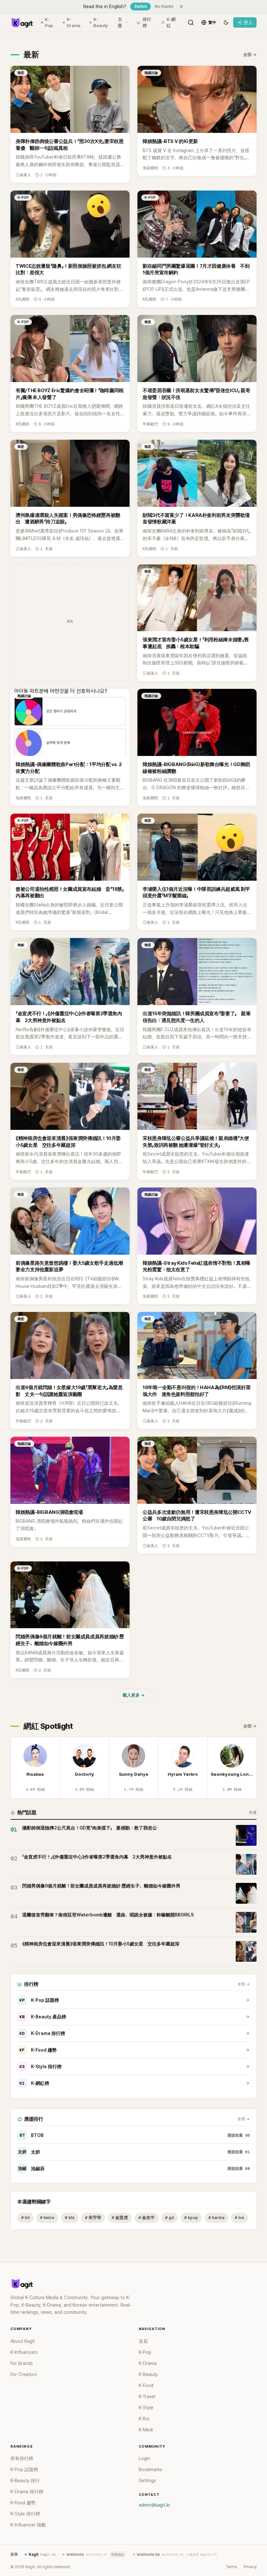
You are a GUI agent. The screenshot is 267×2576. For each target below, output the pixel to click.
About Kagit (23, 2341)
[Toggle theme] (226, 22)
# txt (25, 2218)
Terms (231, 2567)
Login (144, 2458)
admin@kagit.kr (155, 2505)
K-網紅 (171, 23)
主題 (120, 23)
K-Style (146, 2408)
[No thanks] (181, 7)
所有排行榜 (22, 2458)
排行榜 (147, 23)
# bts (70, 2218)
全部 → (250, 55)
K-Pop (49, 23)
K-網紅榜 (34, 2083)
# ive (239, 2218)
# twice (47, 2218)
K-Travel (147, 2397)
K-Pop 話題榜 (39, 2000)
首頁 (143, 2341)
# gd (169, 2218)
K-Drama (74, 23)
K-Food (146, 2385)
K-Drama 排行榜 (42, 2033)
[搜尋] (191, 22)
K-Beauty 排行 (25, 2481)
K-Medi (146, 2430)
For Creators (24, 2374)
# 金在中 (147, 2218)
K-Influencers (24, 2352)
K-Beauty (101, 23)
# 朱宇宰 (93, 2218)
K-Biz (144, 2419)
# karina (216, 2218)
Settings (147, 2481)
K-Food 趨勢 (38, 2050)
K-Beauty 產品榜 (43, 2017)
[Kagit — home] (22, 22)
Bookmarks (150, 2469)
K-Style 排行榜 (41, 2067)
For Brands (22, 2363)
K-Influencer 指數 (28, 2525)
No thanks (164, 7)
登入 (248, 22)
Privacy (250, 2567)
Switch (141, 7)
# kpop (191, 2218)
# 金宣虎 (120, 2218)
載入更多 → (134, 1695)
